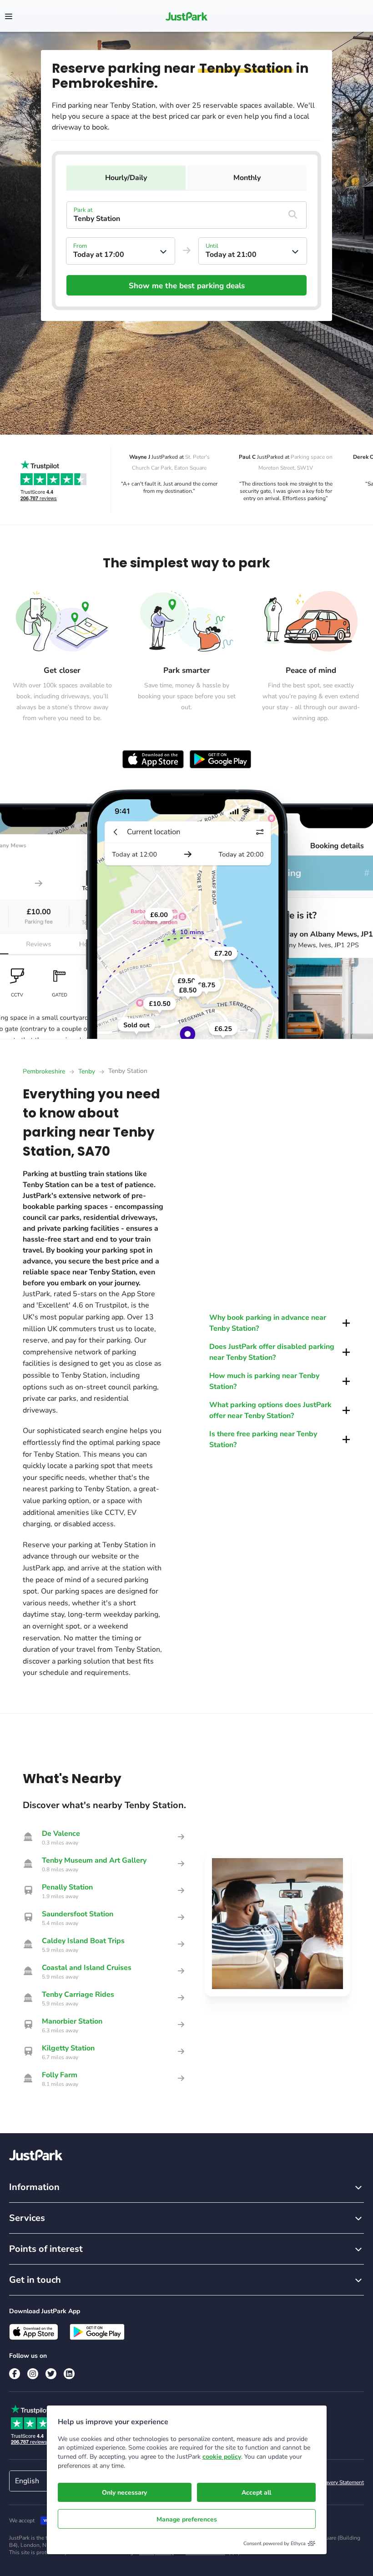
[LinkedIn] (69, 2374)
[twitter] (51, 2374)
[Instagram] (33, 2374)
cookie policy (222, 2457)
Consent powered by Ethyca (275, 2543)
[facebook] (15, 2374)
